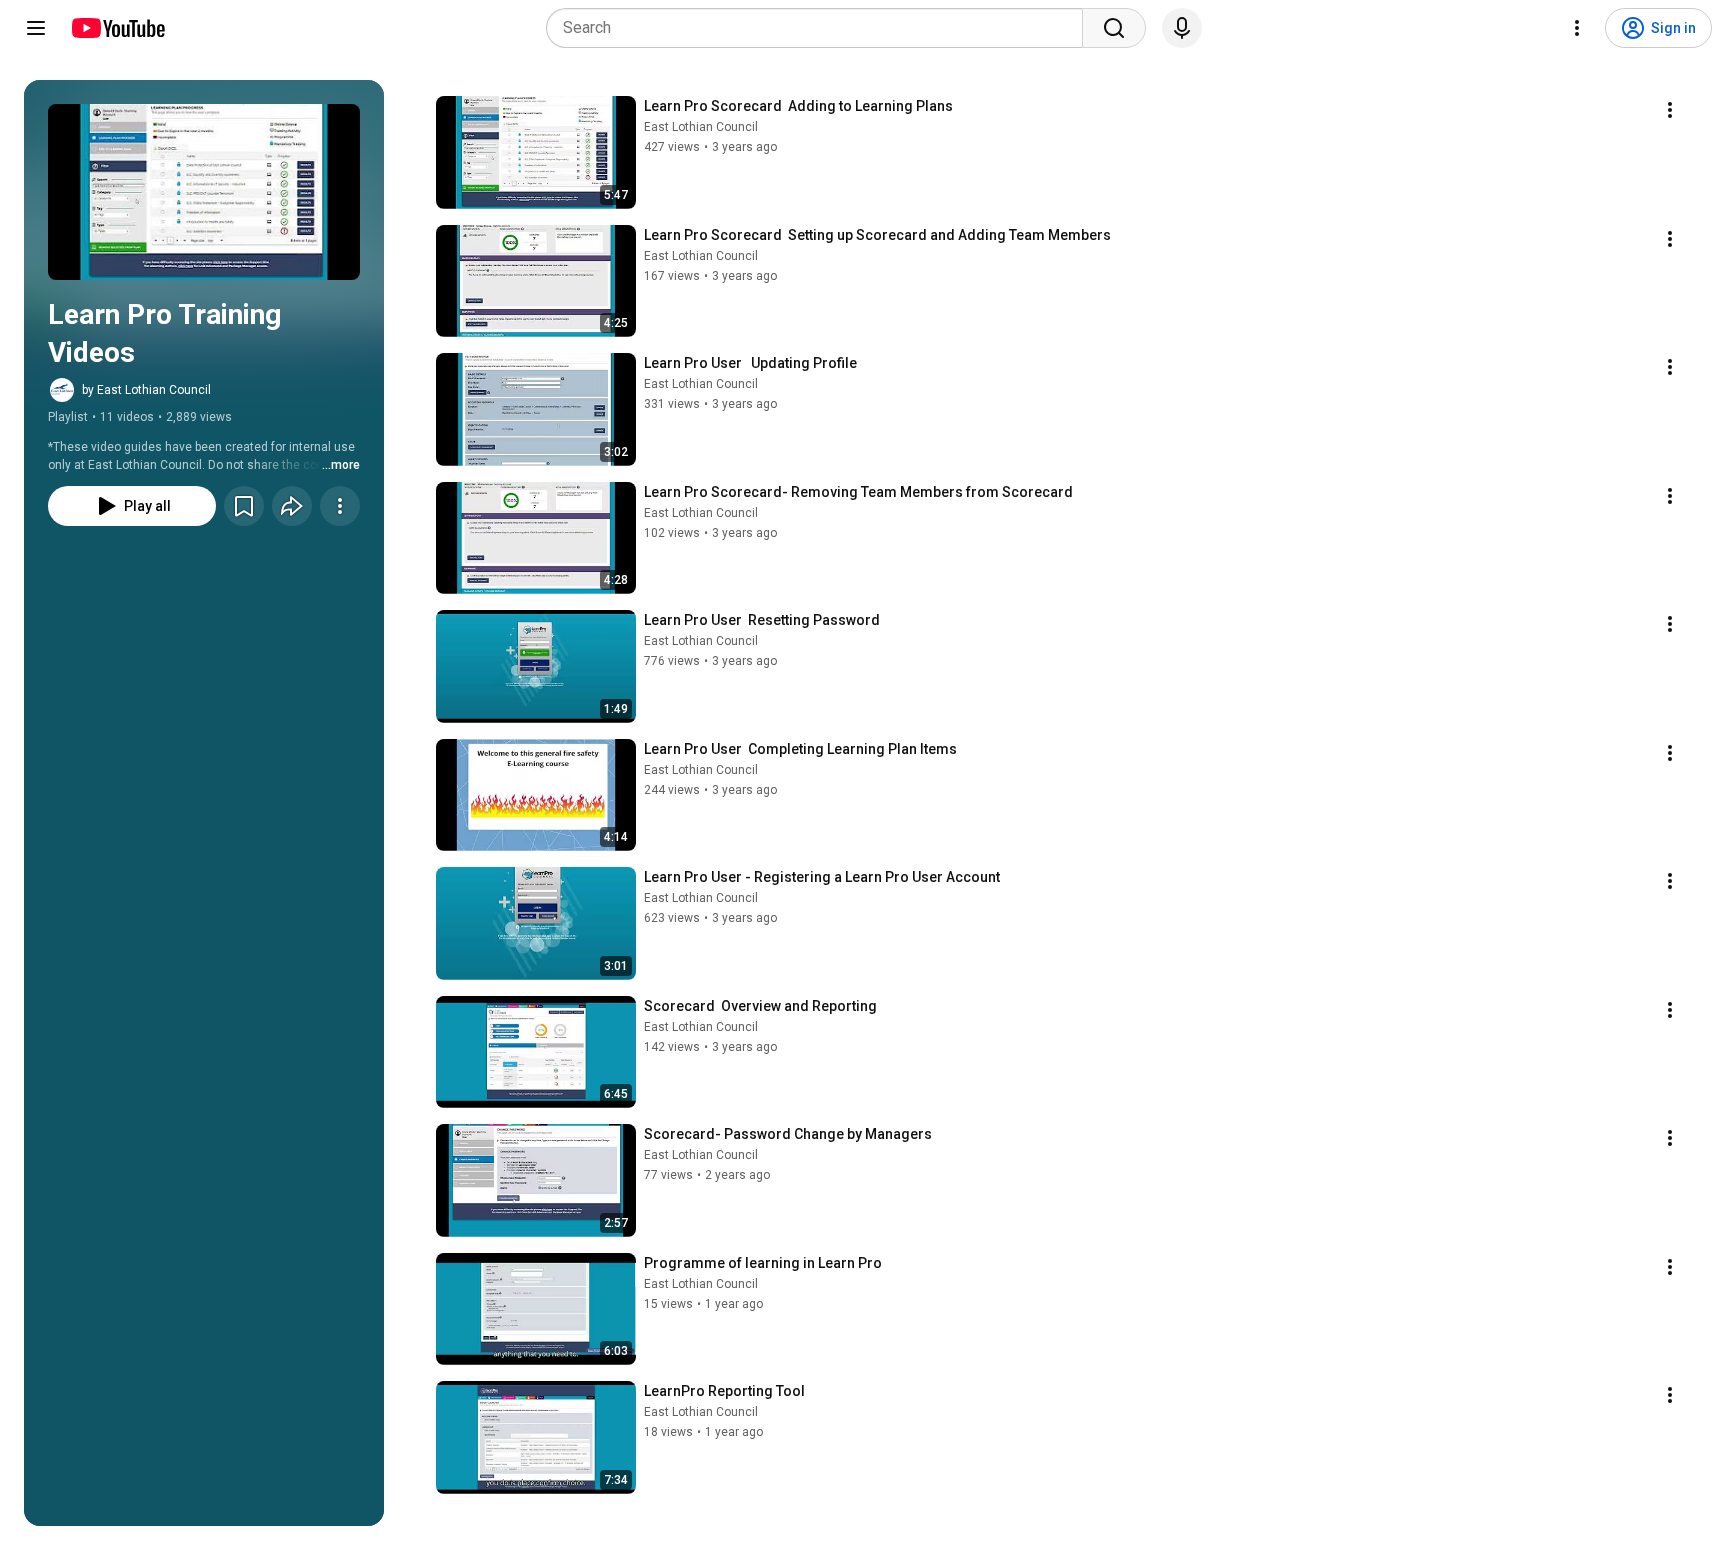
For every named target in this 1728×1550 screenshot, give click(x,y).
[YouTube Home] (117, 28)
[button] (204, 192)
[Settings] (1577, 28)
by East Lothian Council (146, 390)
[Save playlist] (244, 506)
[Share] (292, 506)
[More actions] (340, 506)
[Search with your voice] (1182, 28)
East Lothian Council (701, 127)
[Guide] (36, 28)
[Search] (1114, 28)
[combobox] (820, 28)
